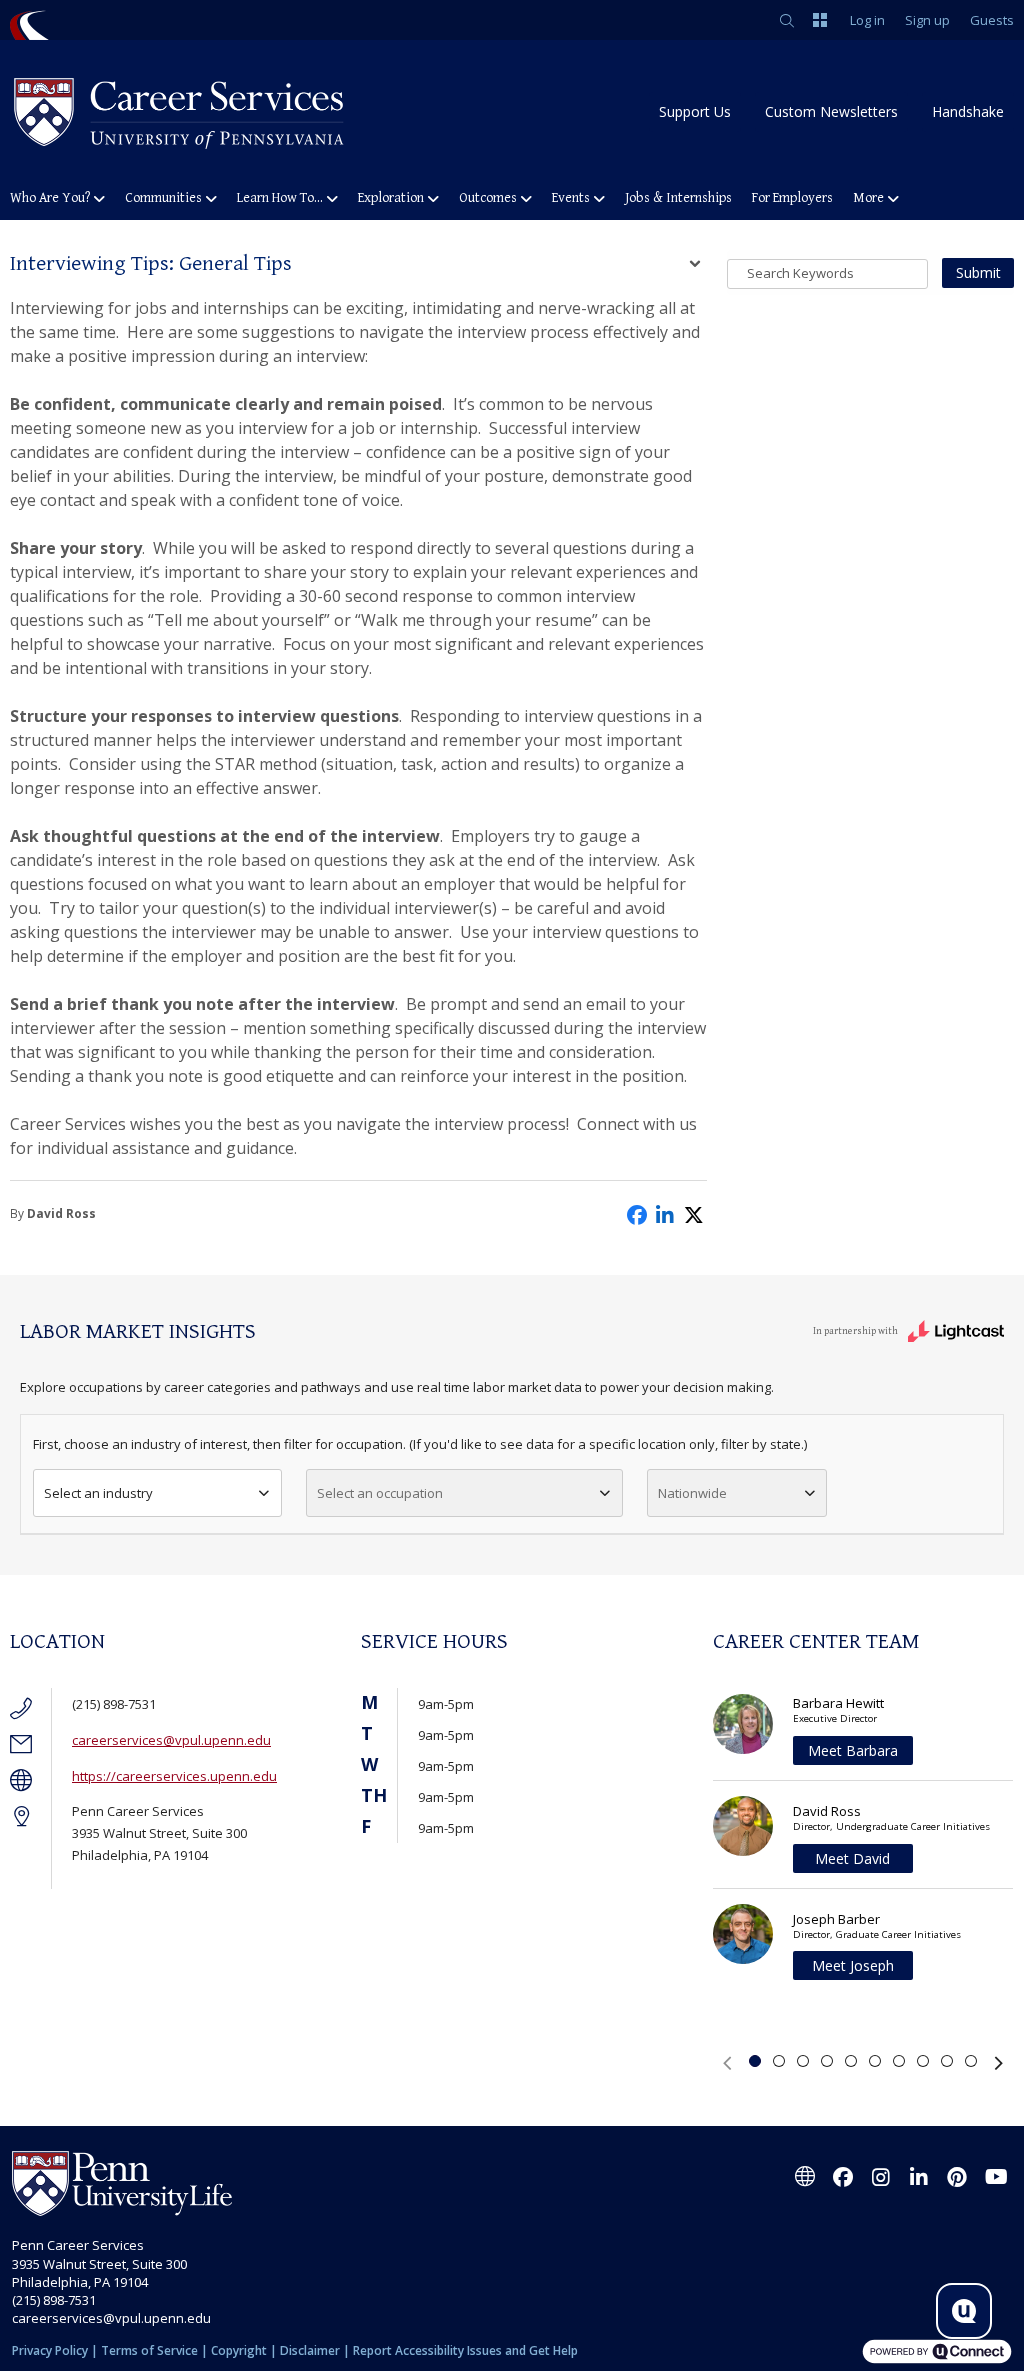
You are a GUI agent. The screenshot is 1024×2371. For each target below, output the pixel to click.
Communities (163, 198)
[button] (727, 2063)
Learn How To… (280, 198)
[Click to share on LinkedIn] (666, 1213)
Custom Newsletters (831, 111)
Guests (992, 20)
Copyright (239, 2350)
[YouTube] (995, 2177)
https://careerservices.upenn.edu (174, 1776)
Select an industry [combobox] (98, 1493)
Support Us (695, 111)
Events (571, 198)
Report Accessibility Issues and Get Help (465, 2350)
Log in (867, 20)
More (868, 198)
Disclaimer (310, 2350)
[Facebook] (843, 2177)
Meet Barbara (853, 1750)
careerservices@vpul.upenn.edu (171, 1740)
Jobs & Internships (678, 198)
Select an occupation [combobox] (380, 1493)
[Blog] (805, 2177)
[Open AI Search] (964, 2311)
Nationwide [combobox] (692, 1493)
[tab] (755, 2061)
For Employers (792, 198)
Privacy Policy (50, 2350)
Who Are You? (50, 198)
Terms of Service (149, 2350)
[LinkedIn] (919, 2177)
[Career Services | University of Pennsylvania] (180, 111)
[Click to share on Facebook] (637, 1213)
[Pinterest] (957, 2177)
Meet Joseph (853, 1965)
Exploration (391, 198)
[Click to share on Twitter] (695, 1213)
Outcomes (488, 198)
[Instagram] (881, 2177)
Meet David (852, 1858)
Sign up (927, 20)
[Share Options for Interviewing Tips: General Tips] (695, 266)
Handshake (968, 111)
